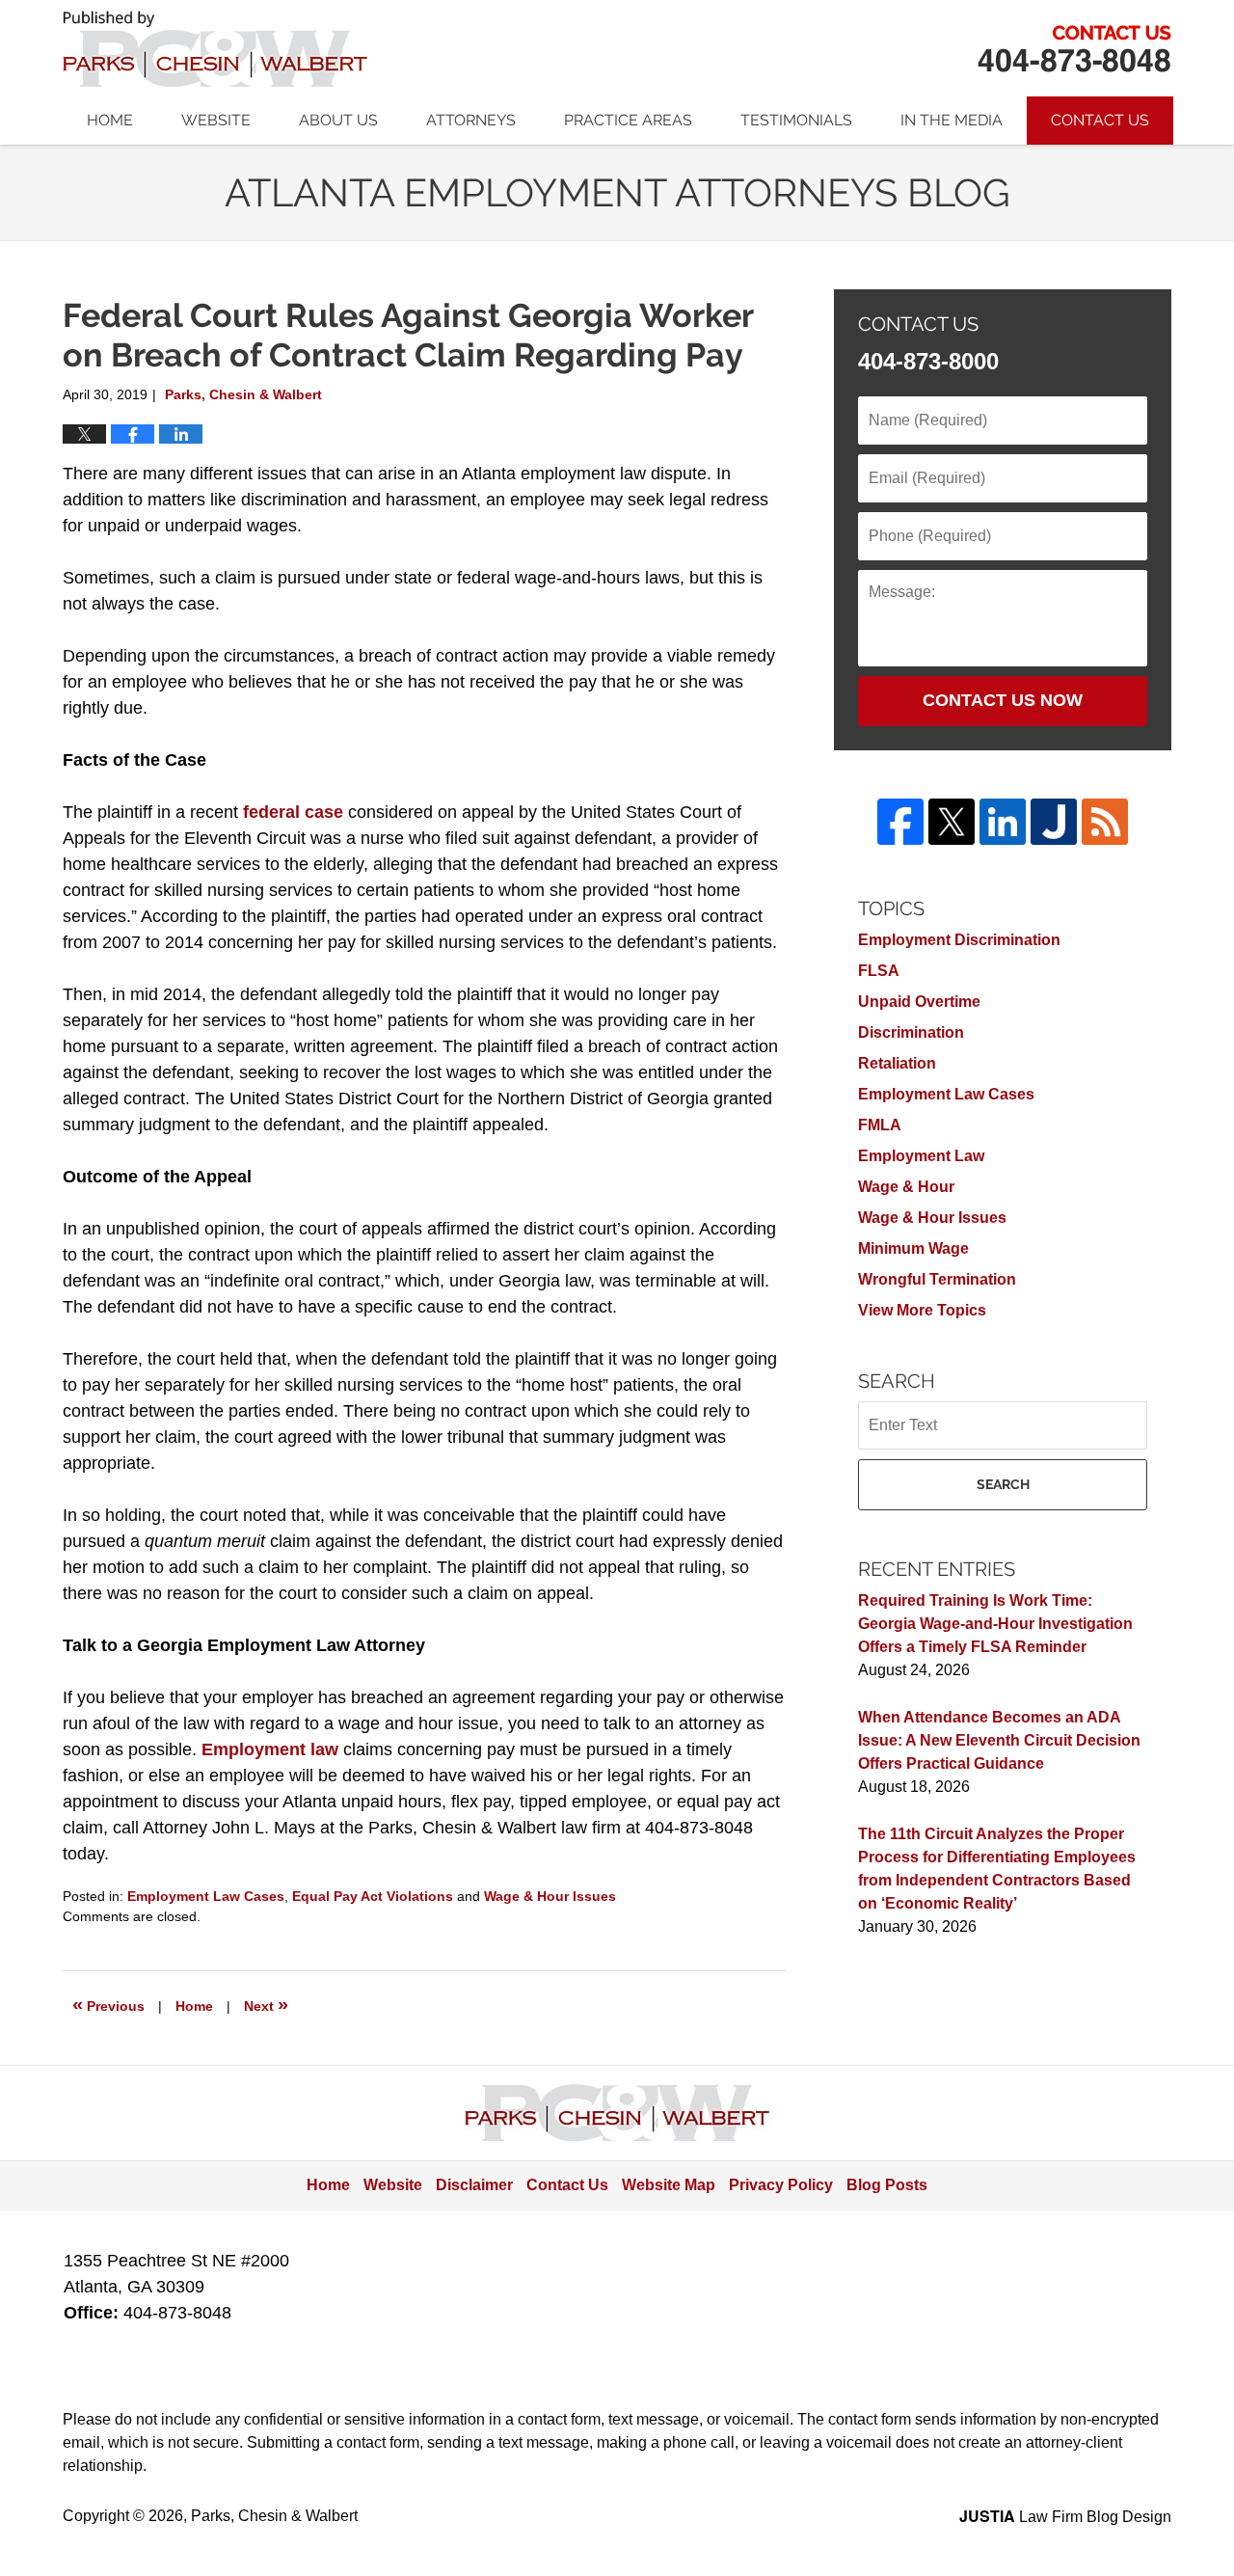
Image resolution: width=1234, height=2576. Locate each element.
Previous (108, 2004)
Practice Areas (628, 120)
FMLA (880, 1125)
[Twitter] (952, 822)
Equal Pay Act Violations (373, 1896)
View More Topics (922, 1310)
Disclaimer (474, 2185)
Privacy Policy (781, 2185)
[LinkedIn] (1003, 822)
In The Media (952, 120)
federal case (293, 812)
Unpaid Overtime (919, 1002)
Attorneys (471, 120)
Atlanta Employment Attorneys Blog (215, 49)
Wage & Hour (906, 1187)
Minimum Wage (913, 1248)
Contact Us (1100, 120)
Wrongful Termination (937, 1279)
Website (216, 120)
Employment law (270, 1749)
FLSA (879, 971)
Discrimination (911, 1032)
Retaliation (897, 1063)
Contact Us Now (1003, 700)
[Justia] (1054, 822)
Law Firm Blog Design (1065, 2517)
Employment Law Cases (206, 1896)
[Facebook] (900, 822)
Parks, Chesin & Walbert (1074, 49)
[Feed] (1105, 822)
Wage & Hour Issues (550, 1896)
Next (266, 2004)
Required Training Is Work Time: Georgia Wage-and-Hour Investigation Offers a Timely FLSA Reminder (995, 1624)
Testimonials (796, 120)
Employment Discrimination (959, 940)
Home (110, 120)
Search (1003, 1484)
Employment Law (921, 1156)
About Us (338, 120)
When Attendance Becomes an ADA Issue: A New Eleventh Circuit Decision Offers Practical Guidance (999, 1740)
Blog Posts (887, 2185)
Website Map (669, 2185)
